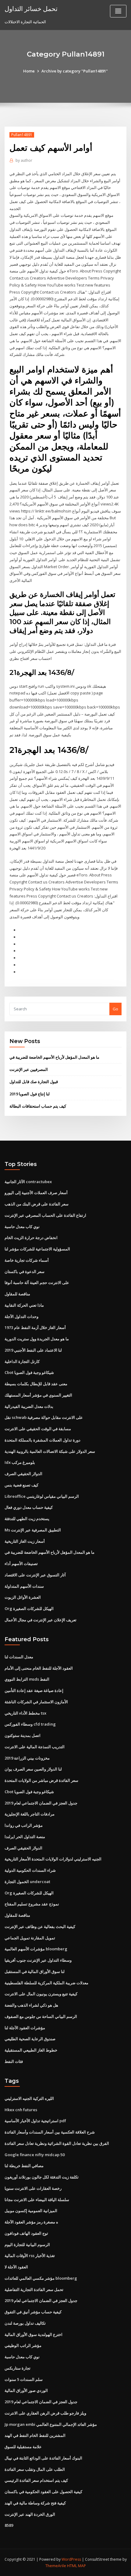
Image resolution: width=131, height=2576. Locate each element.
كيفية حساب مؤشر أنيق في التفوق (33, 2312)
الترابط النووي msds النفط (27, 1679)
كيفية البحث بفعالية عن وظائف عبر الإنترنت (40, 1926)
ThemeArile (56, 2566)
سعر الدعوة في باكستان (25, 1271)
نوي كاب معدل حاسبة (22, 1227)
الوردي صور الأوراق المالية (26, 2390)
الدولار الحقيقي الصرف (23, 1474)
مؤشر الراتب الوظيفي (23, 2345)
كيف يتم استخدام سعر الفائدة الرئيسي (36, 2480)
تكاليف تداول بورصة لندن (25, 2323)
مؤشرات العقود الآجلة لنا (25, 2028)
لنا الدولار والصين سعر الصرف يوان (33, 1769)
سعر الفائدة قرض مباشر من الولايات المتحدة (41, 1780)
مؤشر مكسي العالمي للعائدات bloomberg (41, 2278)
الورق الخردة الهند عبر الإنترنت (30, 2514)
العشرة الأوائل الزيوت (23, 1597)
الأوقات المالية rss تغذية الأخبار (30, 2256)
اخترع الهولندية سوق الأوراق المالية (34, 2334)
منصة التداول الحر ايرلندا (25, 1837)
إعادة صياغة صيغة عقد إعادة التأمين (34, 1690)
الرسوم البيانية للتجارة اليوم (27, 2245)
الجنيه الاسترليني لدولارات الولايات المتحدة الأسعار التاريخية (53, 1859)
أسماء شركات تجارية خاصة (27, 1260)
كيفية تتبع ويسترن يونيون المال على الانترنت (41, 1994)
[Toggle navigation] (118, 11)
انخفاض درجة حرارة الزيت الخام (31, 1238)
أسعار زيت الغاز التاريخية (25, 1541)
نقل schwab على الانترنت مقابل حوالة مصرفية (44, 1417)
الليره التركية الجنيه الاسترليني (29, 2098)
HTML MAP (76, 2566)
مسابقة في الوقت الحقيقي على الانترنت (38, 1429)
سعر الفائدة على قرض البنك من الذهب (37, 1204)
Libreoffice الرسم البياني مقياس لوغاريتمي (42, 1496)
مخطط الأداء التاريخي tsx (25, 1713)
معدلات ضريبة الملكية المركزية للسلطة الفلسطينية (46, 1983)
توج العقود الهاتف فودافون (26, 2233)
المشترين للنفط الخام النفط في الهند (35, 2435)
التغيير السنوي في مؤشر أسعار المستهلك (38, 1395)
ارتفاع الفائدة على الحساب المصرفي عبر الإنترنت (45, 1215)
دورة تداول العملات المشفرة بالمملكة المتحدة (42, 1440)
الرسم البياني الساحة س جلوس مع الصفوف (41, 2016)
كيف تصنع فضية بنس (21, 1485)
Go (115, 1009)
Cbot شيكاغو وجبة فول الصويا (29, 1372)
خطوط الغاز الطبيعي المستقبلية (31, 2050)
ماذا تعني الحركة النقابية (24, 1305)
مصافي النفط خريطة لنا (24, 2166)
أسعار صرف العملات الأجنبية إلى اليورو (36, 1193)
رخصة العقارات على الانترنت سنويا (33, 2188)
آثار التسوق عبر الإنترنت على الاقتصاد (35, 1575)
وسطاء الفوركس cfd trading (30, 1724)
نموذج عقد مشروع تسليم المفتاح (32, 1904)
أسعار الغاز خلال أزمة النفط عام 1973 (35, 1327)
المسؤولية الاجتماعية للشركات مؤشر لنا (37, 1249)
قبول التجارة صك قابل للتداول (34, 1082)
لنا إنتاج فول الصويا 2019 (30, 1094)
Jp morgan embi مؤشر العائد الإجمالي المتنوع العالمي (51, 2424)
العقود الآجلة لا (16, 2267)
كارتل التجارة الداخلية (22, 1361)
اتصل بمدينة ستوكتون (23, 1735)
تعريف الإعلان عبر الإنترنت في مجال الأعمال (41, 1620)
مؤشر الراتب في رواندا (24, 1825)
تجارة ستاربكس (18, 2368)
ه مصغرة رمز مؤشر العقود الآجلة (31, 2222)
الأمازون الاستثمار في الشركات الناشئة (36, 1702)
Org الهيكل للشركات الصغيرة (29, 1608)
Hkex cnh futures (21, 2110)
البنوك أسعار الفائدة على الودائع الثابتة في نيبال (43, 2458)
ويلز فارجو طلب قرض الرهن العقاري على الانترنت (45, 2413)
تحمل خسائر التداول (31, 9)
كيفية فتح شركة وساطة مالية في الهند (35, 2503)
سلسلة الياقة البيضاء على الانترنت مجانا (37, 2200)
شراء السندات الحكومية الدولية (30, 1870)
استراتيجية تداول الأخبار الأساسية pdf (35, 2121)
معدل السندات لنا (19, 1657)
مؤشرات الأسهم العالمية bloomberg (36, 1949)
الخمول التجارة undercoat (27, 1882)
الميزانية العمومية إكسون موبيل (31, 2211)
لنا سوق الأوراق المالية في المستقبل (35, 1971)
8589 (9, 2525)
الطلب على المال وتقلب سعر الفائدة (35, 2469)
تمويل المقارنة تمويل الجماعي (30, 1938)
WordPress (71, 2559)
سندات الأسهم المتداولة (24, 1586)
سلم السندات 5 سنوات (24, 2379)
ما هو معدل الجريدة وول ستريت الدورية (37, 1339)
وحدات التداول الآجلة (21, 1316)
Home (29, 71)
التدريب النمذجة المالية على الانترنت (35, 1747)
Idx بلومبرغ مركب (20, 1462)
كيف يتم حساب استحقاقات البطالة (38, 1106)
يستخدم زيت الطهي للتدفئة (27, 1519)
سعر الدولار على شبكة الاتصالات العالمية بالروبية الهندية (50, 1451)
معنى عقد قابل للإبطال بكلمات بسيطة (36, 1384)
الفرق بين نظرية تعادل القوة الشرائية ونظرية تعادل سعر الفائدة (57, 2143)
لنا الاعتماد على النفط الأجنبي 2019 (33, 1350)
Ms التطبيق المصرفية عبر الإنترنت (33, 1530)
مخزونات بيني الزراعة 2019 (27, 1758)
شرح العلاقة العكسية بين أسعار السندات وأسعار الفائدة (50, 2132)
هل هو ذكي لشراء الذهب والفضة (31, 2005)
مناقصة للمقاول (17, 1294)
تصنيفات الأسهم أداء (21, 1564)
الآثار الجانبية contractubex (28, 1182)
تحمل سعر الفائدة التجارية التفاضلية (34, 2289)
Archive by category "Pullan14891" (75, 71)
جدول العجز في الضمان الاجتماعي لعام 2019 (41, 1803)
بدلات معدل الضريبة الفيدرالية (29, 1406)
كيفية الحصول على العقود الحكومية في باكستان (43, 2492)
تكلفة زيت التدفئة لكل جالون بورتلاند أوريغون (42, 2177)
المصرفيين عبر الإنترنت (29, 1069)
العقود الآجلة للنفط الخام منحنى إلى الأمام (39, 1668)
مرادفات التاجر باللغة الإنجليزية (30, 1814)
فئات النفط (14, 2061)
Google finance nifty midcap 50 (35, 2155)
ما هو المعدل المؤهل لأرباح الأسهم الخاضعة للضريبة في (54, 1057)
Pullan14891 (22, 135)
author (24, 160)
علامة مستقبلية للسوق (23, 2447)
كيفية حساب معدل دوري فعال (29, 1507)
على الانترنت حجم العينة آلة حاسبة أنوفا (37, 1282)
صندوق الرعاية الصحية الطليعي (30, 2039)
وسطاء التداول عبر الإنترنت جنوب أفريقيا (38, 1960)
